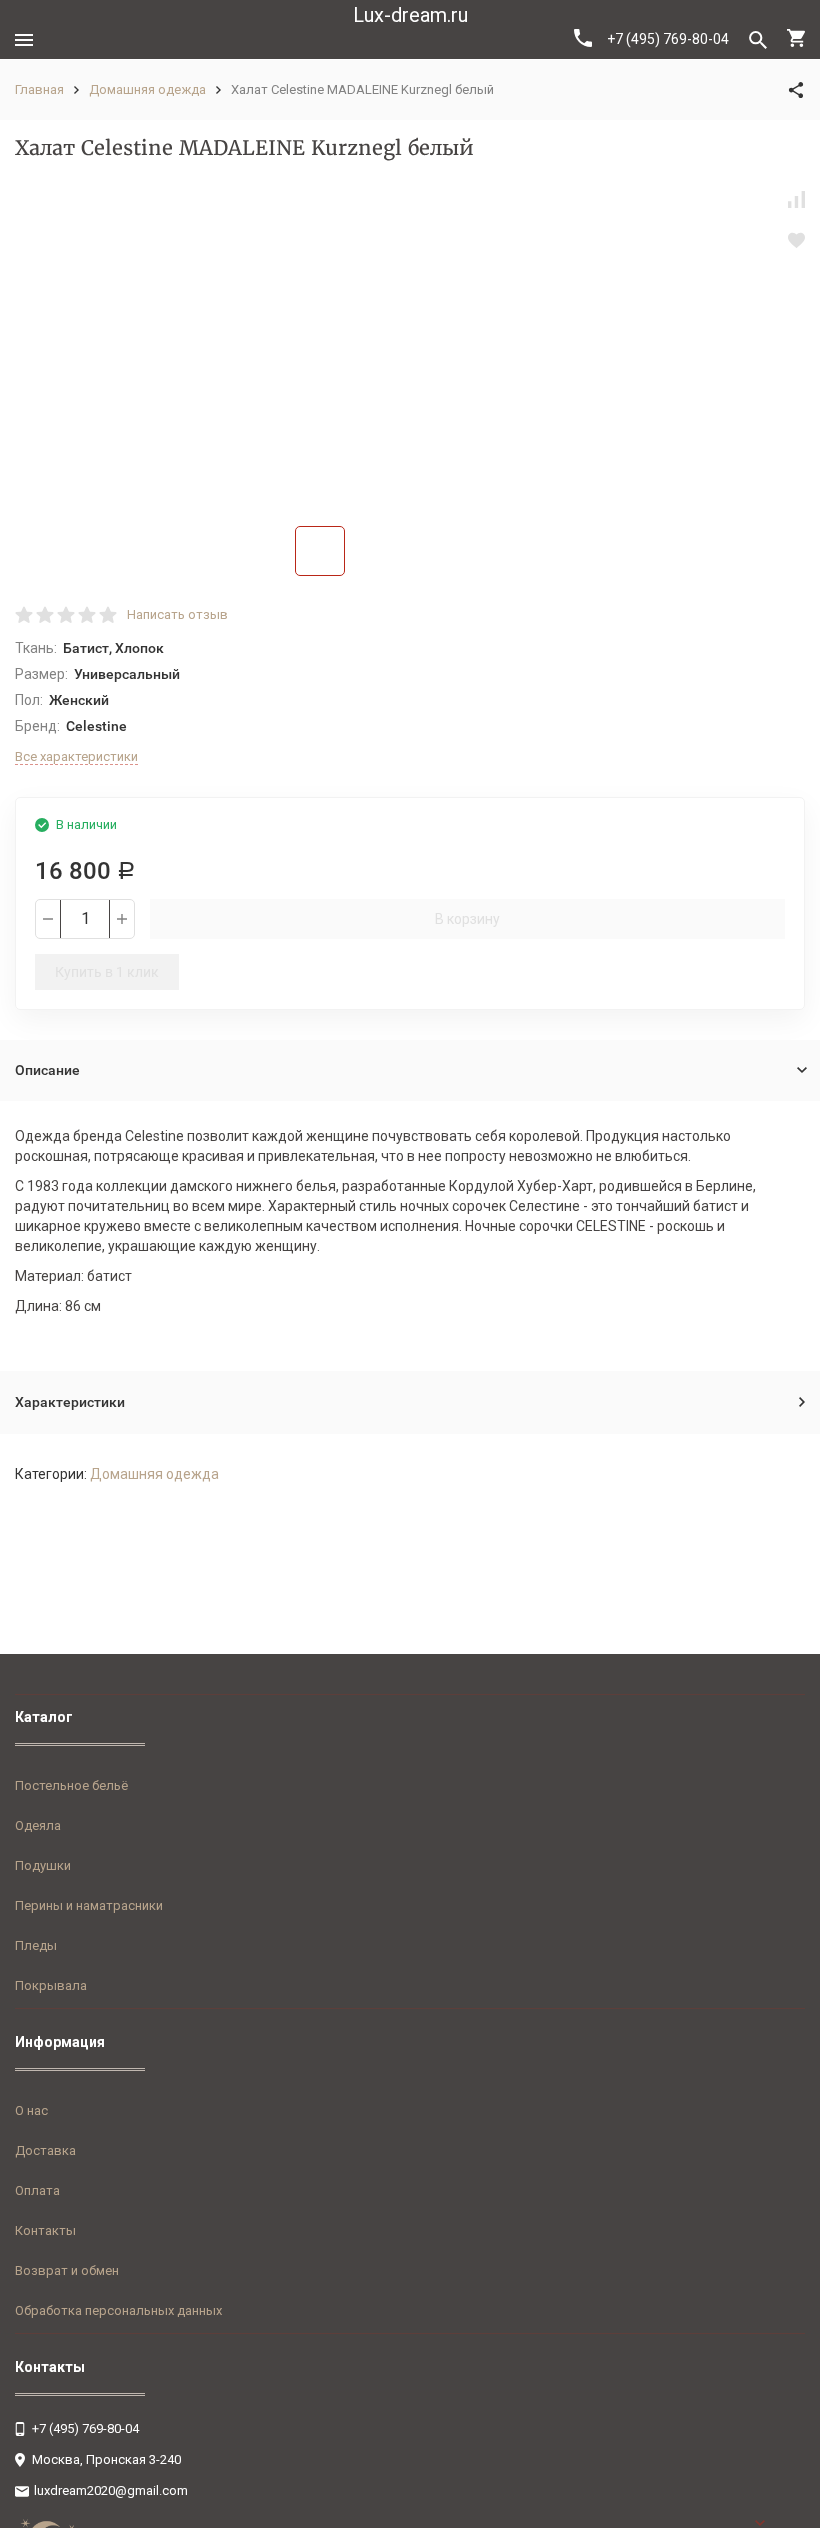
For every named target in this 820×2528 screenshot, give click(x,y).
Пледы (36, 1945)
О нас (31, 2110)
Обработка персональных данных (118, 2310)
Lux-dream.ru (410, 15)
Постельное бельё (71, 1785)
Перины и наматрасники (89, 1905)
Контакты (45, 2230)
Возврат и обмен (67, 2270)
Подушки (43, 1865)
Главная (39, 89)
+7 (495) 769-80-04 (668, 39)
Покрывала (51, 1985)
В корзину (467, 919)
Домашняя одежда (147, 89)
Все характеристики (76, 756)
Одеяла (38, 1825)
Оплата (37, 2190)
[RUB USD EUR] (780, 2523)
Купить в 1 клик (107, 972)
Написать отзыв (177, 614)
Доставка (45, 2150)
